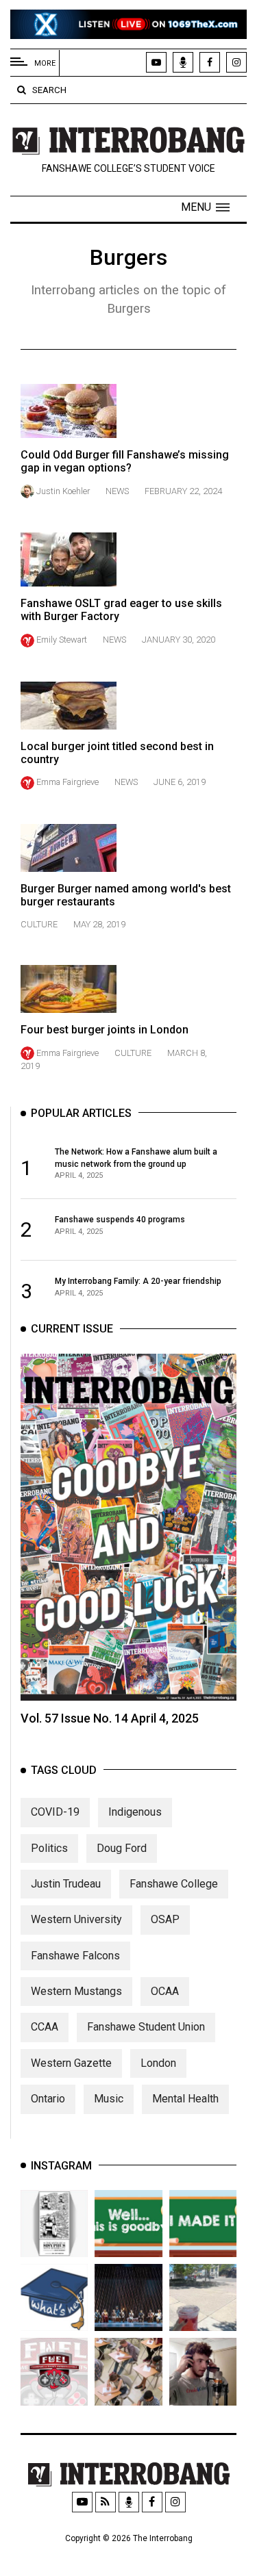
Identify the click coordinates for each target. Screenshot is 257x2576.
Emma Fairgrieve (68, 782)
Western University (76, 1919)
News (117, 491)
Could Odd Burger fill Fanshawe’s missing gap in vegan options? (125, 461)
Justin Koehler (63, 491)
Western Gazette (71, 2063)
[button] (205, 207)
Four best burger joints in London (105, 1030)
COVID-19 (55, 1812)
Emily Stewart (62, 640)
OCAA (165, 1991)
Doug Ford (122, 1848)
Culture (39, 924)
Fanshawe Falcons (75, 1956)
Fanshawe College (174, 1884)
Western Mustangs (76, 1991)
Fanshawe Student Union (146, 2027)
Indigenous (135, 1812)
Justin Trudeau (66, 1884)
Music (109, 2099)
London (158, 2063)
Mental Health (185, 2099)
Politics (49, 1848)
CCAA (45, 2027)
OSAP (165, 1919)
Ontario (48, 2099)
